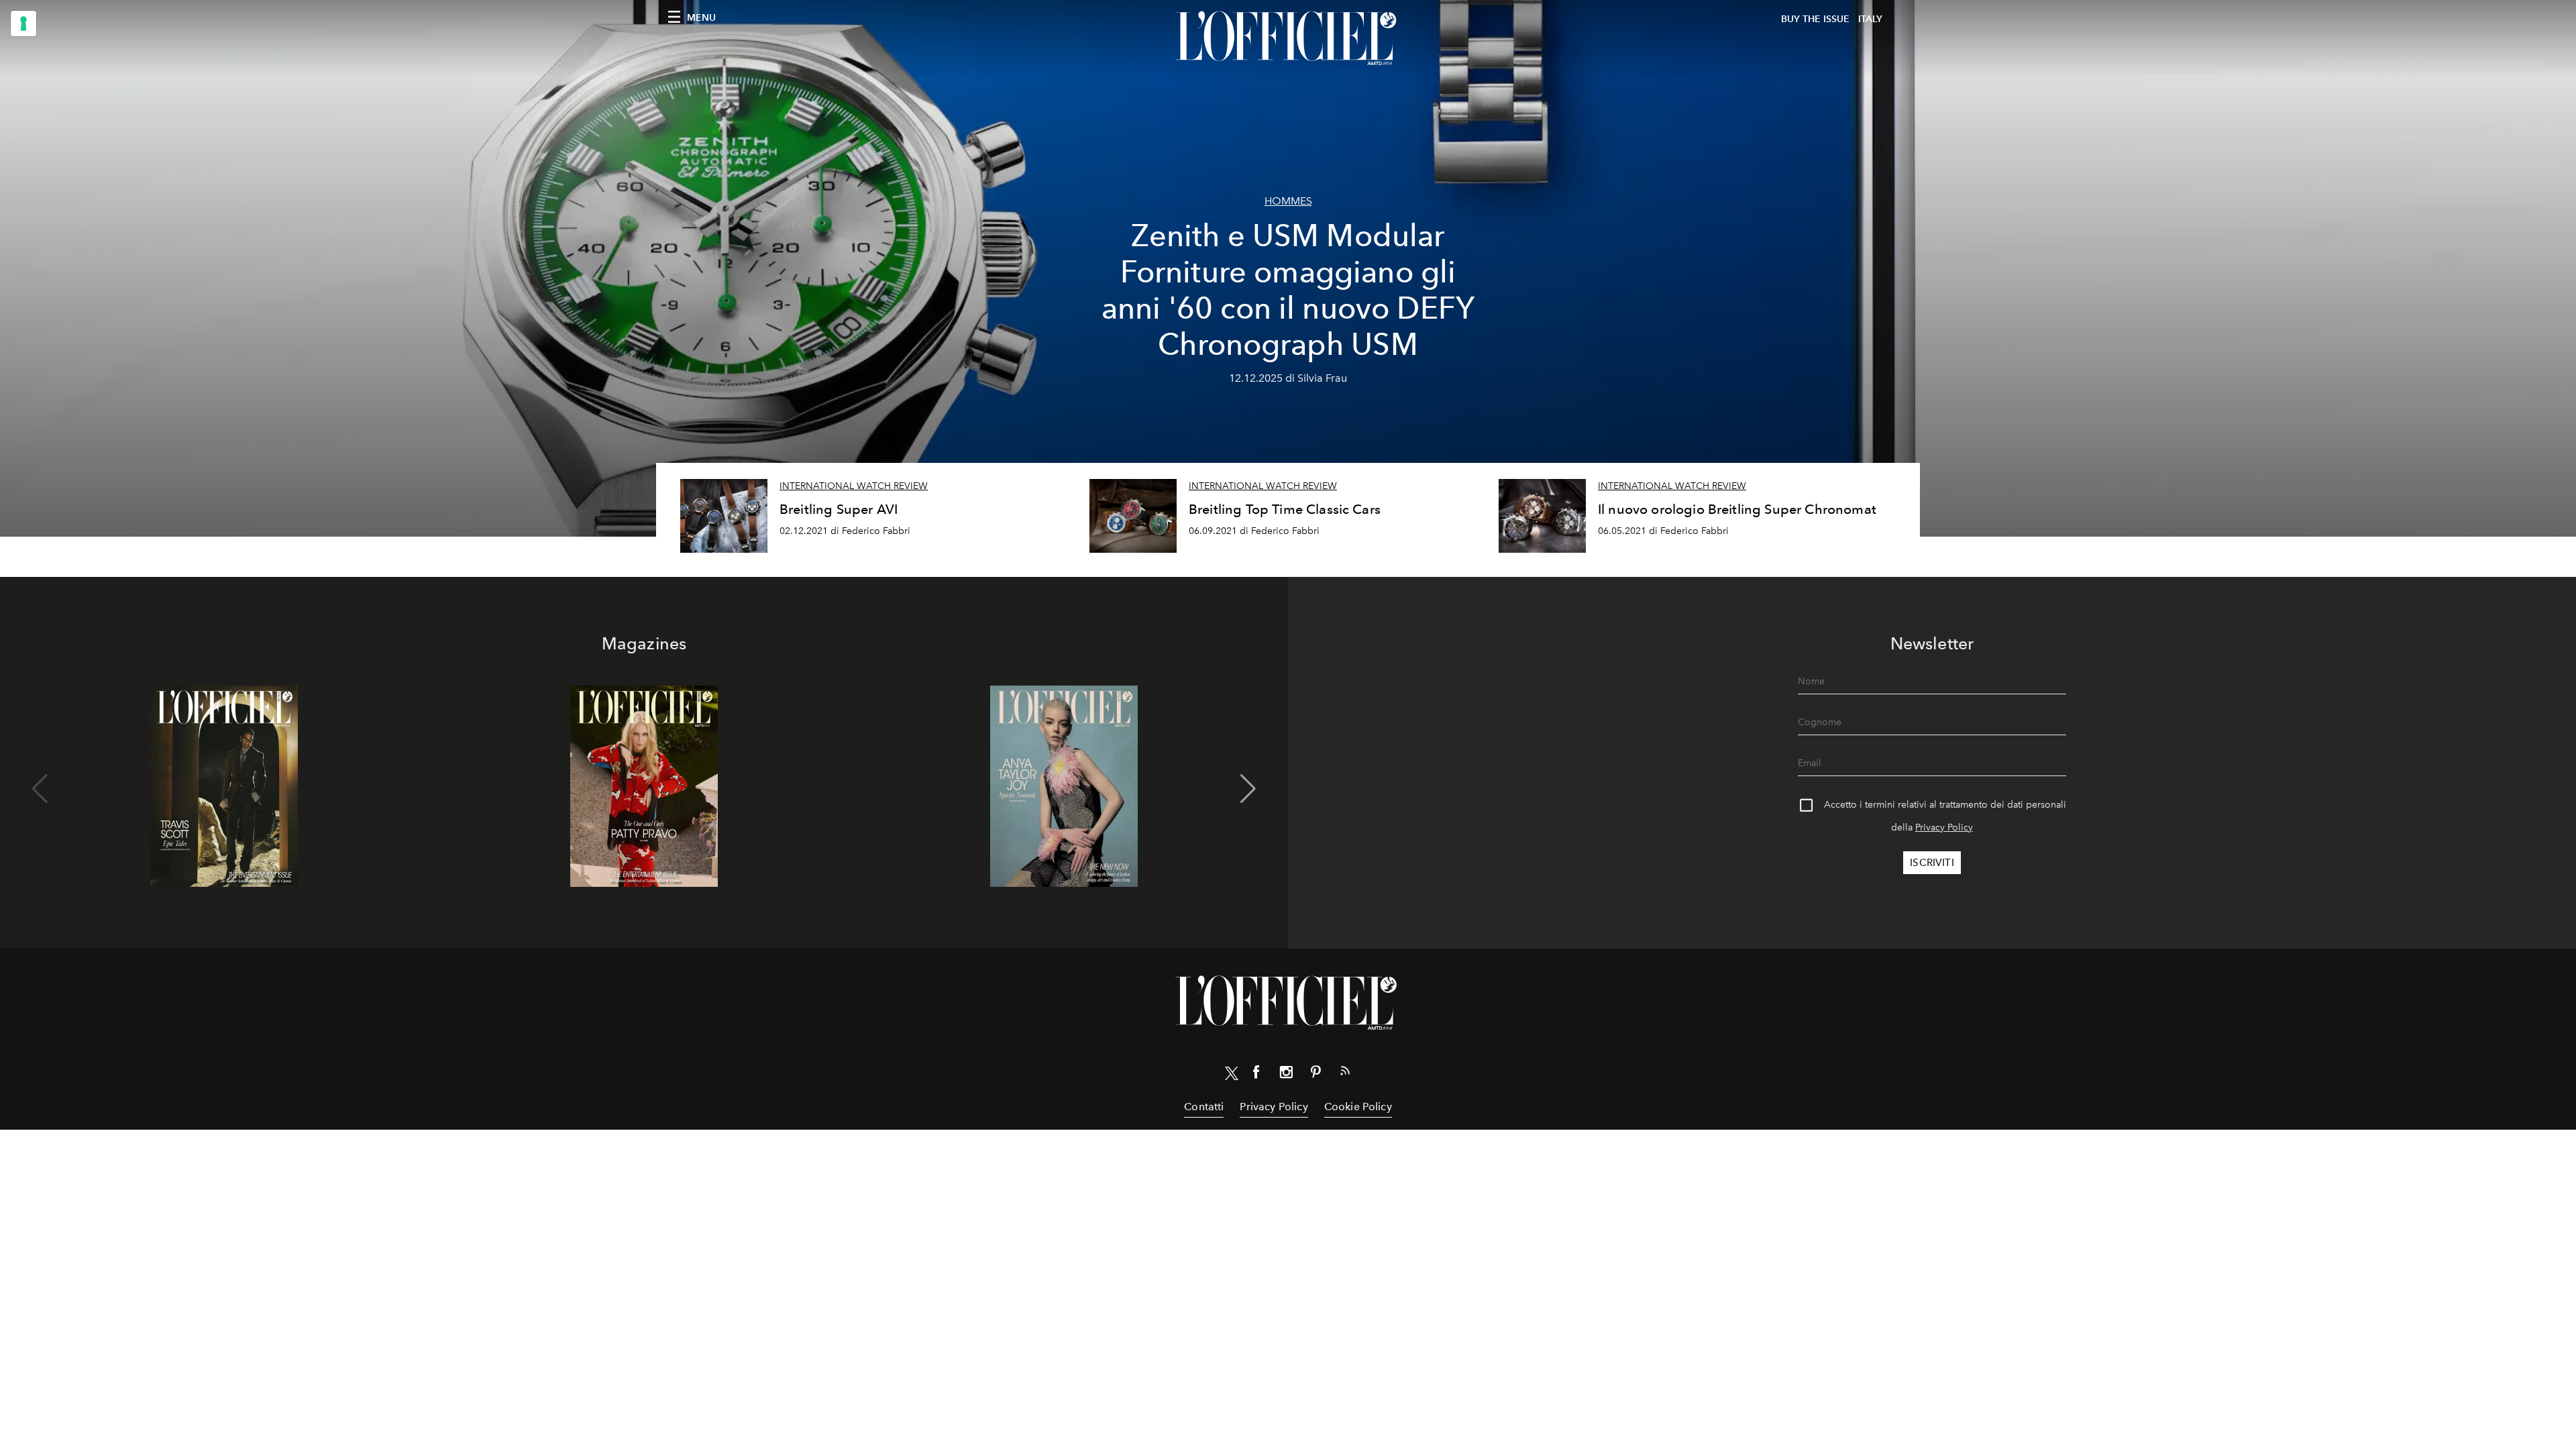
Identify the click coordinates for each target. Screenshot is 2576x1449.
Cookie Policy (1358, 1107)
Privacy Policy (1944, 827)
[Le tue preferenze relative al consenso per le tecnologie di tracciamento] (23, 23)
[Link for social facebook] (1256, 1075)
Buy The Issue (1815, 19)
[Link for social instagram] (1286, 1075)
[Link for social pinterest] (1316, 1075)
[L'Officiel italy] (1288, 38)
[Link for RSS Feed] (1345, 1073)
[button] (1248, 789)
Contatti (1204, 1107)
